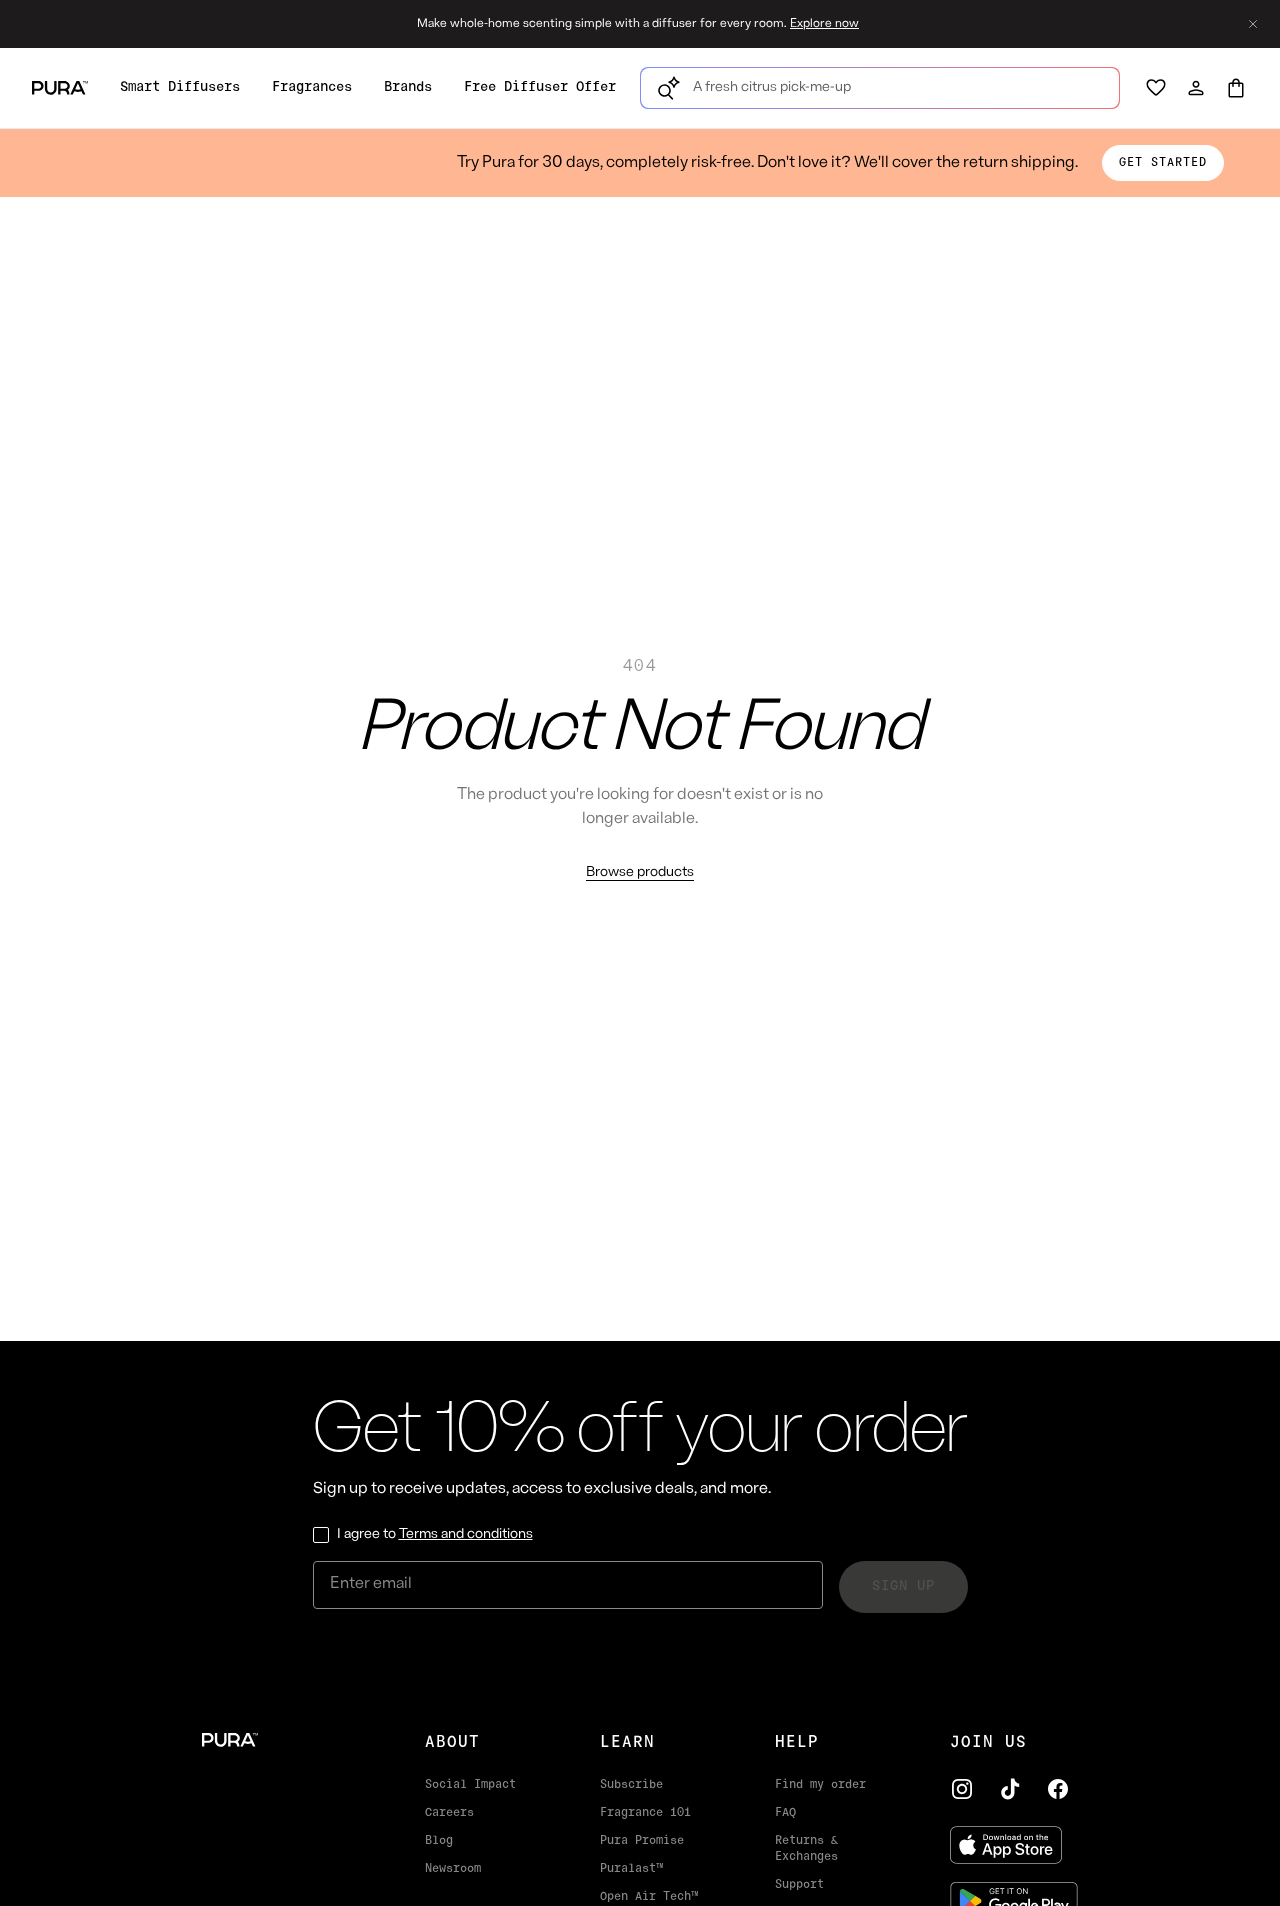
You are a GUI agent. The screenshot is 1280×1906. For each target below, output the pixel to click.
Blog (439, 1841)
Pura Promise (642, 1841)
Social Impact (470, 1785)
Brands (408, 87)
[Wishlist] (1156, 88)
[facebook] (1058, 1789)
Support (799, 1885)
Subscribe (631, 1785)
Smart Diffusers (180, 87)
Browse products (640, 872)
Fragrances (312, 87)
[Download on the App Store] (1014, 1845)
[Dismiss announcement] (1253, 24)
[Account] (1196, 88)
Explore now (824, 24)
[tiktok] (1010, 1789)
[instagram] (962, 1789)
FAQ (785, 1813)
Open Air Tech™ (649, 1897)
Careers (449, 1813)
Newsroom (453, 1869)
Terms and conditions (466, 1534)
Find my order (820, 1785)
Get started (1163, 163)
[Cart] (1236, 88)
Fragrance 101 (645, 1813)
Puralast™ (631, 1869)
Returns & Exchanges (806, 1849)
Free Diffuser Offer (540, 87)
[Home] (281, 1740)
